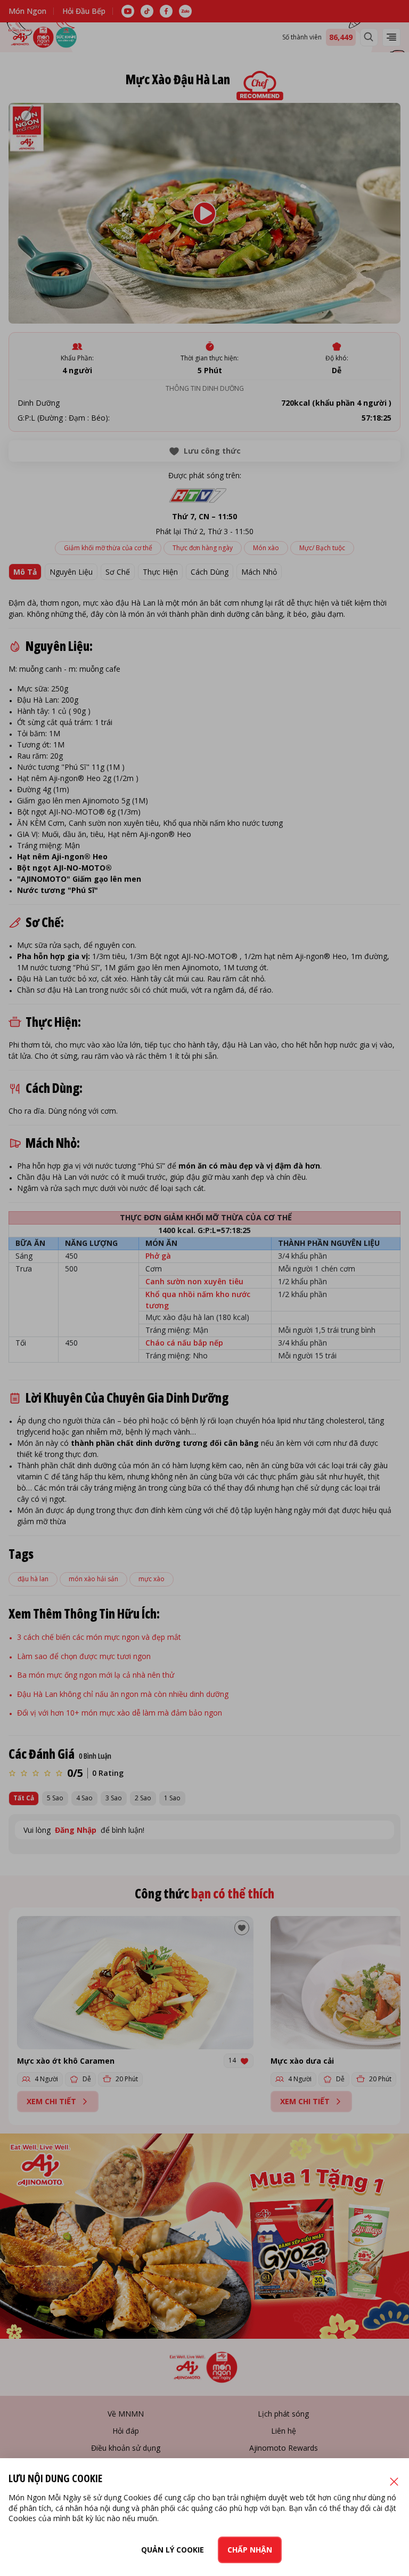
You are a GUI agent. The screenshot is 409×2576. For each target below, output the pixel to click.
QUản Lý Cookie (173, 2550)
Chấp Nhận (250, 2550)
